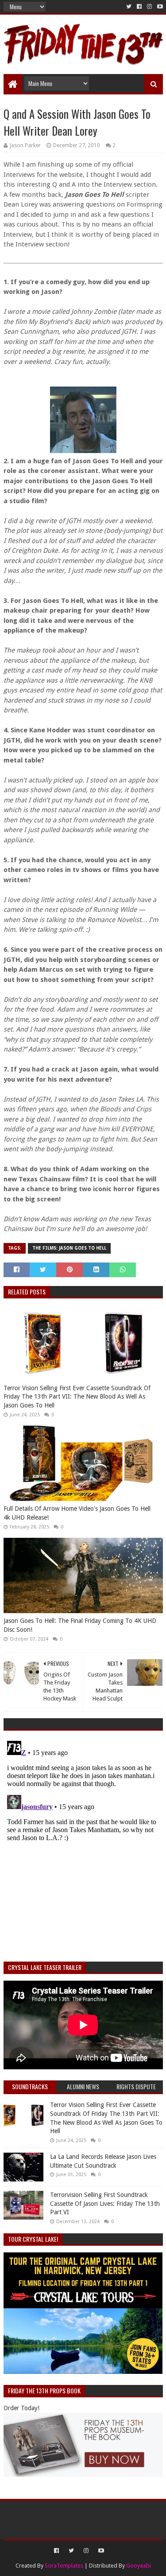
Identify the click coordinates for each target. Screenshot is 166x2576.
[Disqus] (83, 1848)
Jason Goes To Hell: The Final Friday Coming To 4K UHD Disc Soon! (80, 1625)
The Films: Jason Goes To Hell (69, 1248)
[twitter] (129, 7)
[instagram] (149, 7)
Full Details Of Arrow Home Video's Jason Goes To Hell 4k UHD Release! (77, 1513)
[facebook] (139, 7)
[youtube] (159, 7)
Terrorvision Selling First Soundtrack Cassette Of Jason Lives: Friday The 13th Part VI (105, 2203)
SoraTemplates (64, 2566)
